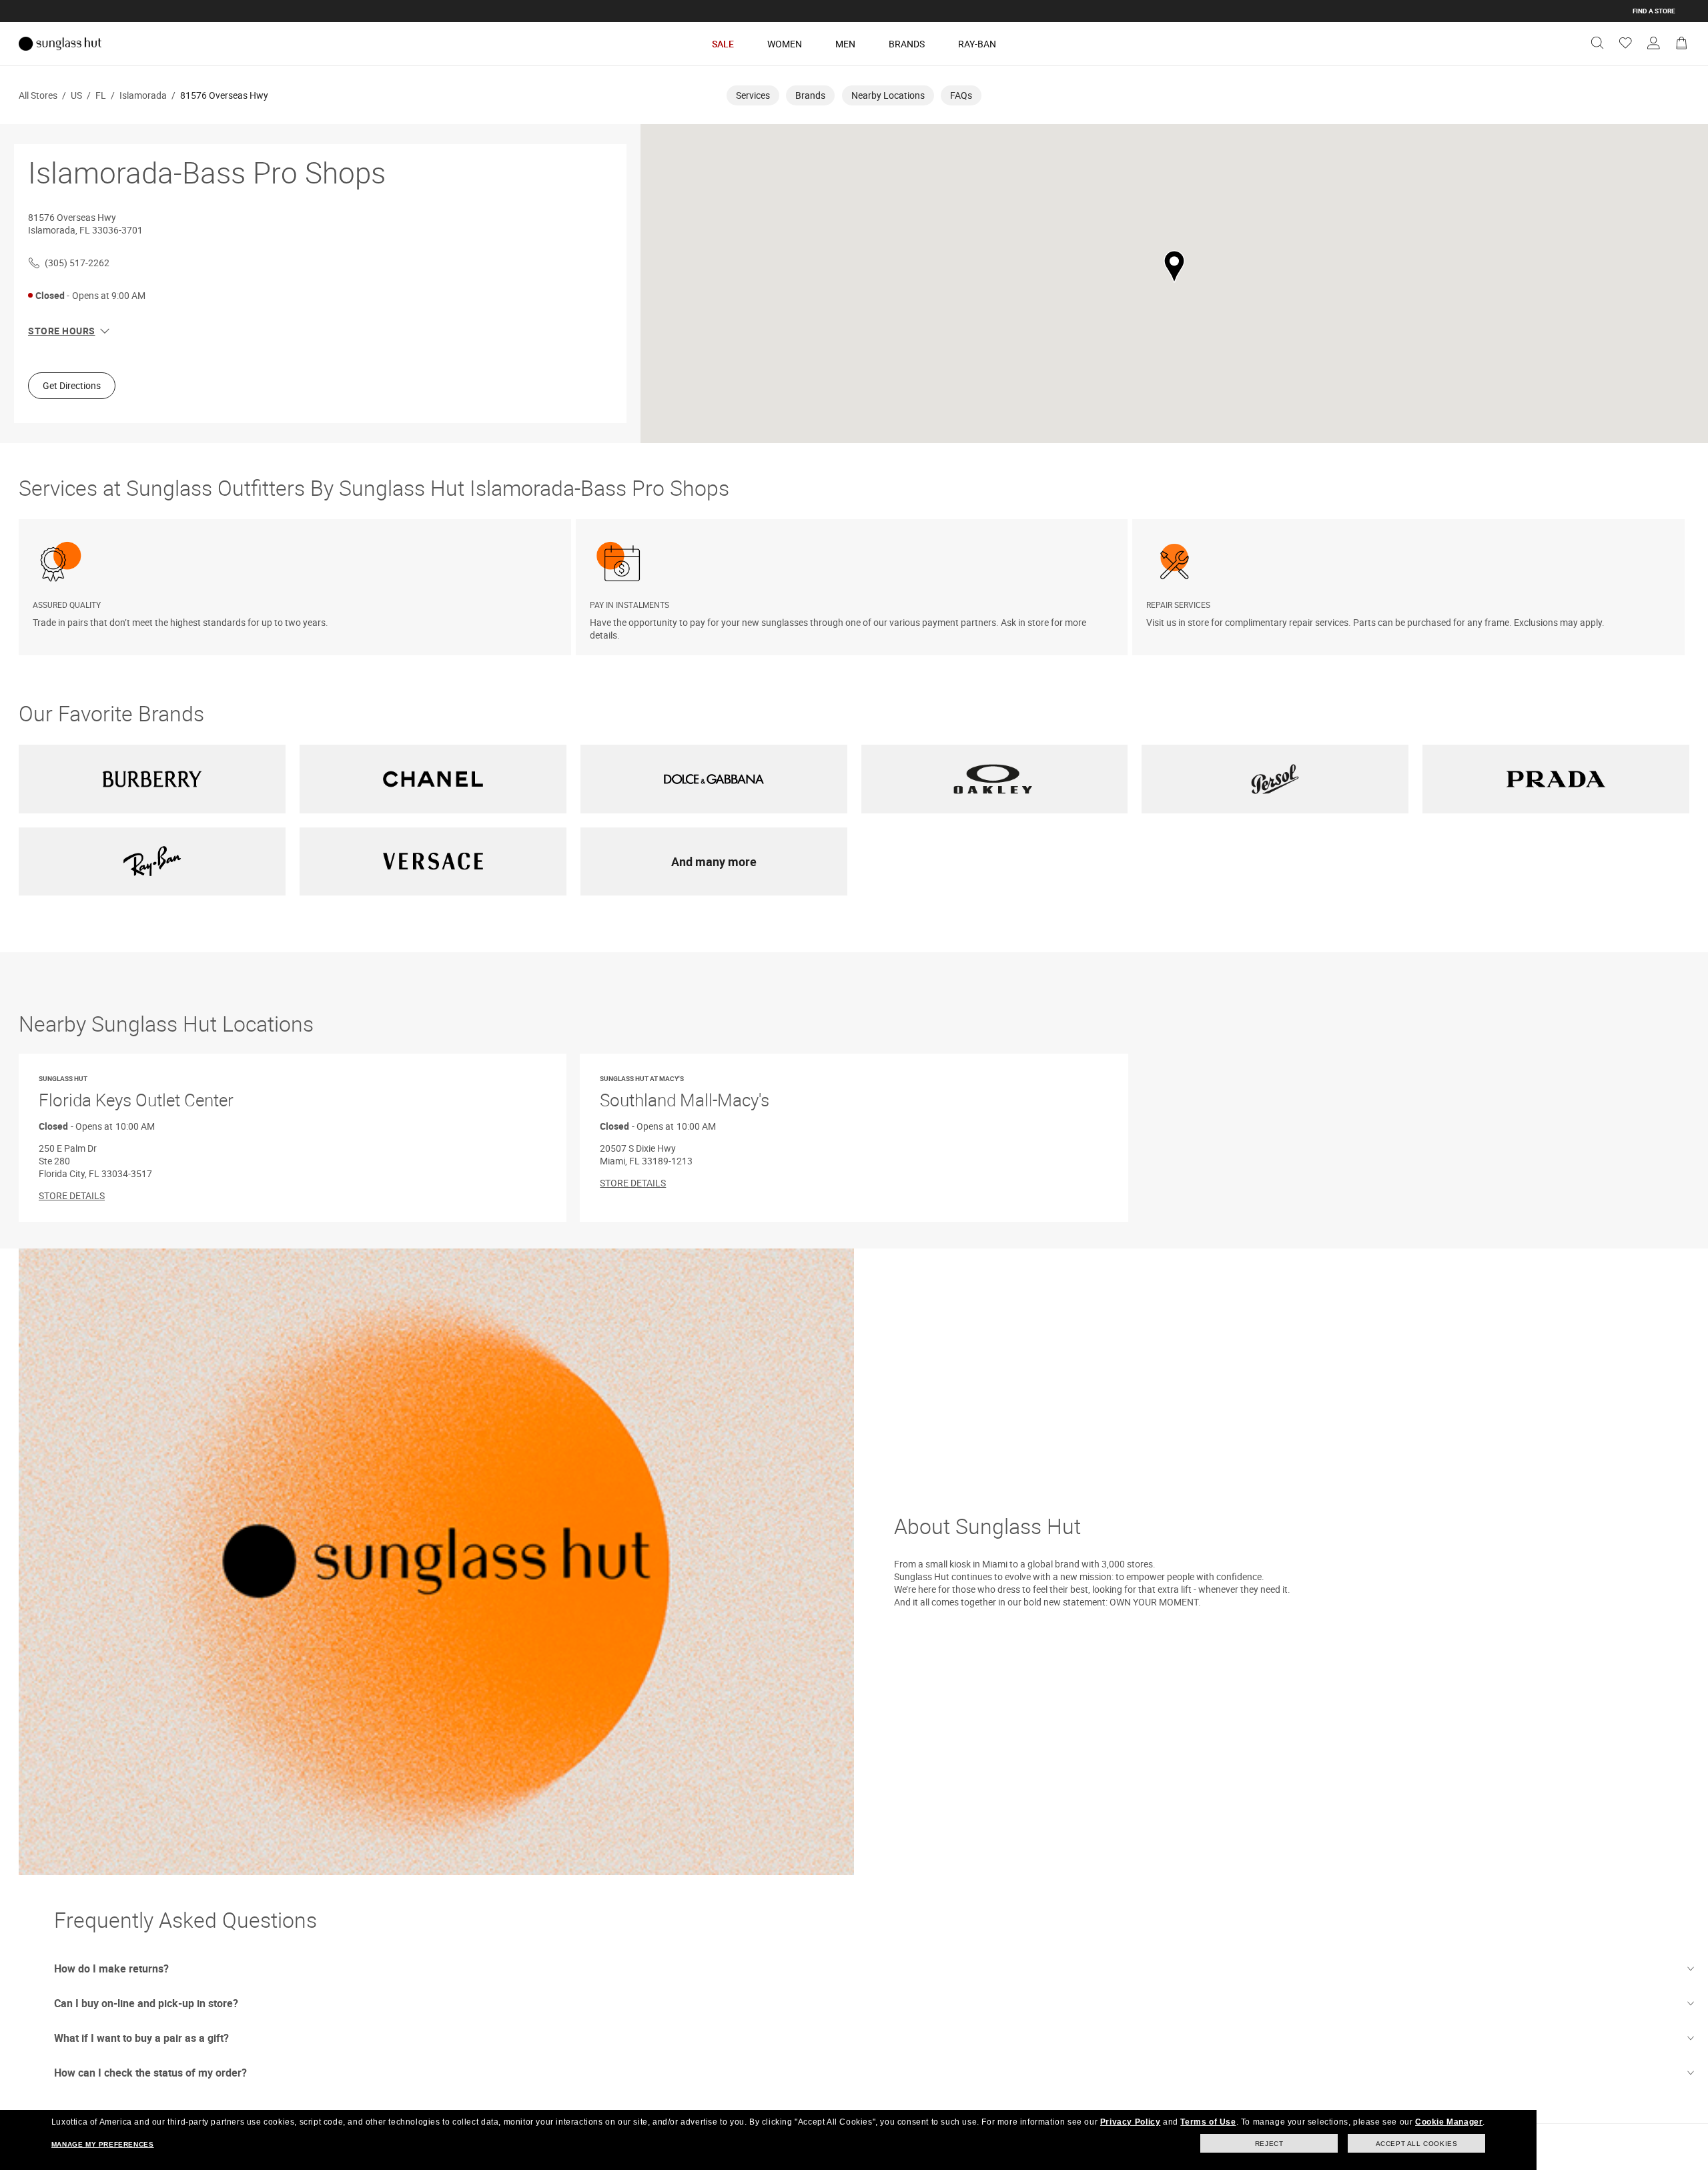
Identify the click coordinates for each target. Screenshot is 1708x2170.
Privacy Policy (1130, 2122)
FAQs (961, 95)
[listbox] (854, 587)
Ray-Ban (977, 44)
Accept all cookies (1417, 2144)
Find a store (1654, 11)
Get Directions (72, 385)
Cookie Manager (1449, 2122)
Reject (1269, 2144)
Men (845, 44)
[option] (297, 587)
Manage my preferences (103, 2144)
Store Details (72, 1195)
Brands (907, 44)
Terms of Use (1208, 2122)
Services (753, 95)
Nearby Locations (888, 95)
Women (785, 44)
